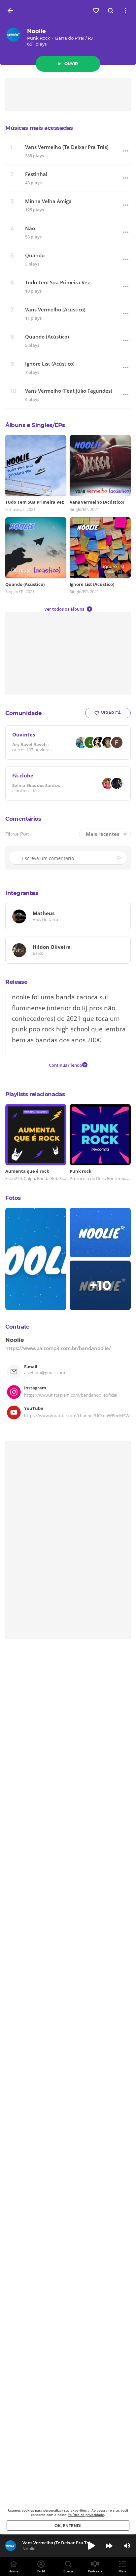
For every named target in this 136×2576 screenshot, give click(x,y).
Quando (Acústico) (47, 337)
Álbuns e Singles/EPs (35, 425)
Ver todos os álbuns (64, 609)
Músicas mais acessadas (39, 128)
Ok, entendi (68, 2526)
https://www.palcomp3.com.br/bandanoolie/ (58, 1348)
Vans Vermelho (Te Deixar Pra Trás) (67, 147)
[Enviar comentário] (120, 858)
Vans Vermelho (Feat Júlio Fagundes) (69, 391)
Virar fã (111, 713)
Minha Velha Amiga (48, 201)
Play (91, 2546)
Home (14, 2571)
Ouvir (71, 64)
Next (109, 2546)
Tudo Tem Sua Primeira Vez (57, 283)
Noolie (36, 31)
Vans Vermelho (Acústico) (55, 310)
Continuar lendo (66, 1065)
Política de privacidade (86, 2515)
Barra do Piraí (70, 38)
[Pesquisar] (111, 11)
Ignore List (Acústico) (50, 364)
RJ (90, 38)
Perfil (41, 2571)
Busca (68, 2571)
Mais (122, 2571)
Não (30, 228)
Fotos (13, 1198)
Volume (127, 2546)
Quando (35, 255)
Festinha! (36, 174)
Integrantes (22, 893)
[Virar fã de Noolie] (96, 11)
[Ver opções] (125, 11)
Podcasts (95, 2571)
